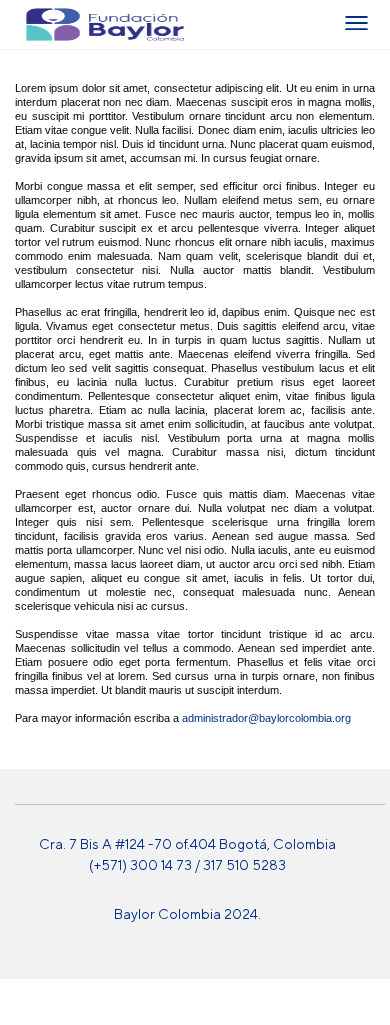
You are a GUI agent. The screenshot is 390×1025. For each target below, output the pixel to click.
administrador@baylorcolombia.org (266, 718)
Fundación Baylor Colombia (39, 24)
